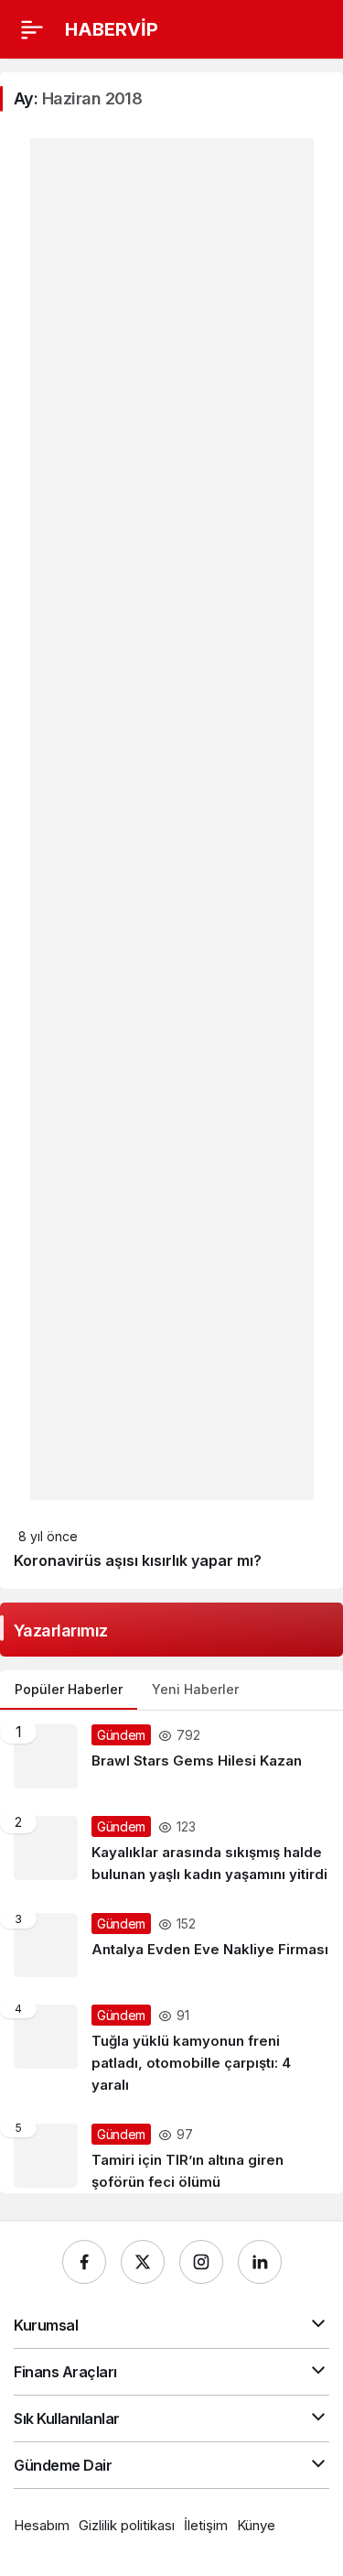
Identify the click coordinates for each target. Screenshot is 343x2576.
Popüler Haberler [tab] (69, 1689)
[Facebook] (84, 2262)
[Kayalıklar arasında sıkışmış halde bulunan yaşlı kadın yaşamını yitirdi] (171, 1851)
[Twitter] (143, 2262)
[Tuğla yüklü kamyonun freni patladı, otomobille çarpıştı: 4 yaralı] (171, 2050)
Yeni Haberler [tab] (195, 1689)
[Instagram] (201, 2262)
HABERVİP (112, 29)
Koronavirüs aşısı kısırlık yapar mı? (138, 1560)
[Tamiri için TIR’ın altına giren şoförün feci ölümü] (171, 2152)
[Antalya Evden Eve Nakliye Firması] (171, 1945)
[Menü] (32, 29)
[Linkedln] (260, 2262)
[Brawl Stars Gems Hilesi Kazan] (171, 1756)
